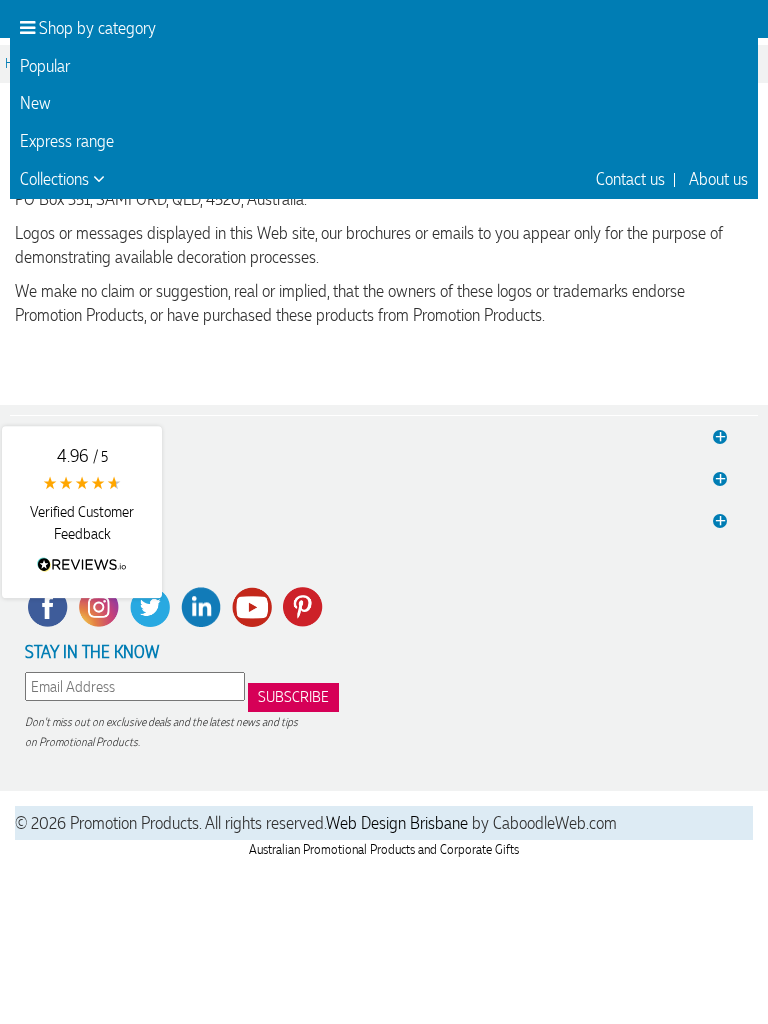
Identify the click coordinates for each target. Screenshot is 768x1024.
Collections (56, 179)
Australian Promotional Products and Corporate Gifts (384, 849)
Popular (45, 66)
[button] (82, 512)
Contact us (630, 179)
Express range (67, 141)
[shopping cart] (717, 29)
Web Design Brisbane (397, 823)
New (35, 103)
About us (718, 179)
